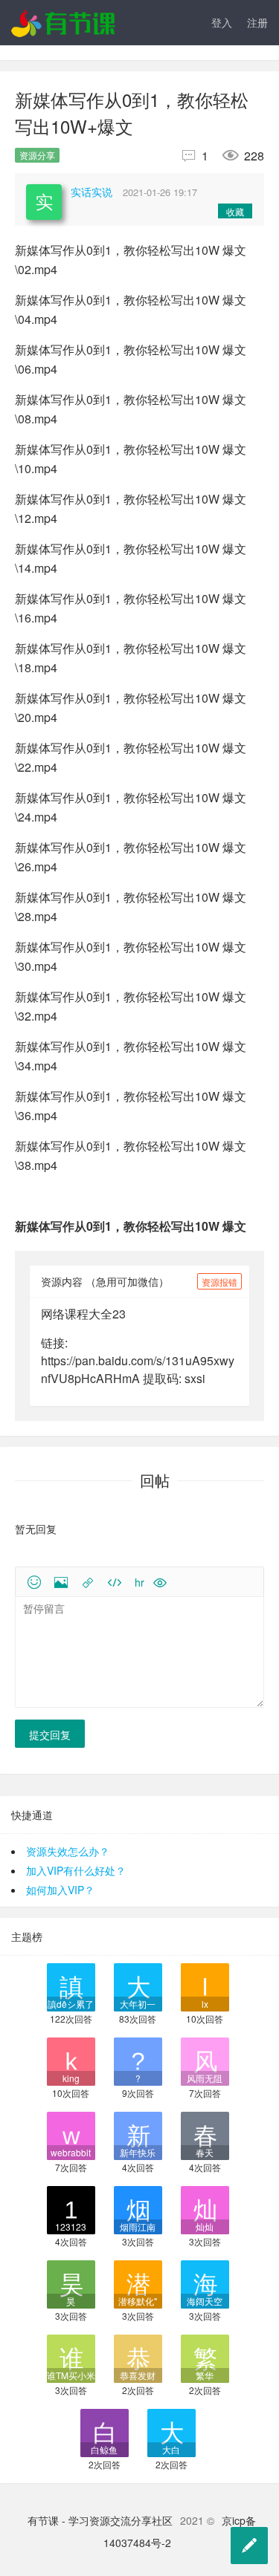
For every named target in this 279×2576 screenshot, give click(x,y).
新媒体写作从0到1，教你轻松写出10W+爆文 (132, 113)
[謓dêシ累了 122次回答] (71, 1986)
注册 (257, 22)
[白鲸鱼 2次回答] (105, 2432)
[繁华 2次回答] (205, 2357)
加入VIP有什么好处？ (76, 1870)
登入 (222, 22)
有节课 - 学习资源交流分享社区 (100, 2520)
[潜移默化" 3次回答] (138, 2283)
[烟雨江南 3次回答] (138, 2209)
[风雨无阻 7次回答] (205, 2060)
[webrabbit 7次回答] (71, 2134)
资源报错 (219, 1282)
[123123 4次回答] (71, 2209)
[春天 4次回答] (205, 2134)
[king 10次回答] (71, 2060)
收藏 (235, 211)
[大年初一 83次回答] (138, 1986)
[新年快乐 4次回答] (138, 2134)
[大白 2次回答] (171, 2432)
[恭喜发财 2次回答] (138, 2357)
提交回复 (50, 1734)
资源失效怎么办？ (68, 1851)
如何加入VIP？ (60, 1890)
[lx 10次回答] (205, 1986)
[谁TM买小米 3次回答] (71, 2357)
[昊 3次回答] (71, 2283)
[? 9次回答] (138, 2060)
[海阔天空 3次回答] (205, 2283)
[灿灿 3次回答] (205, 2209)
